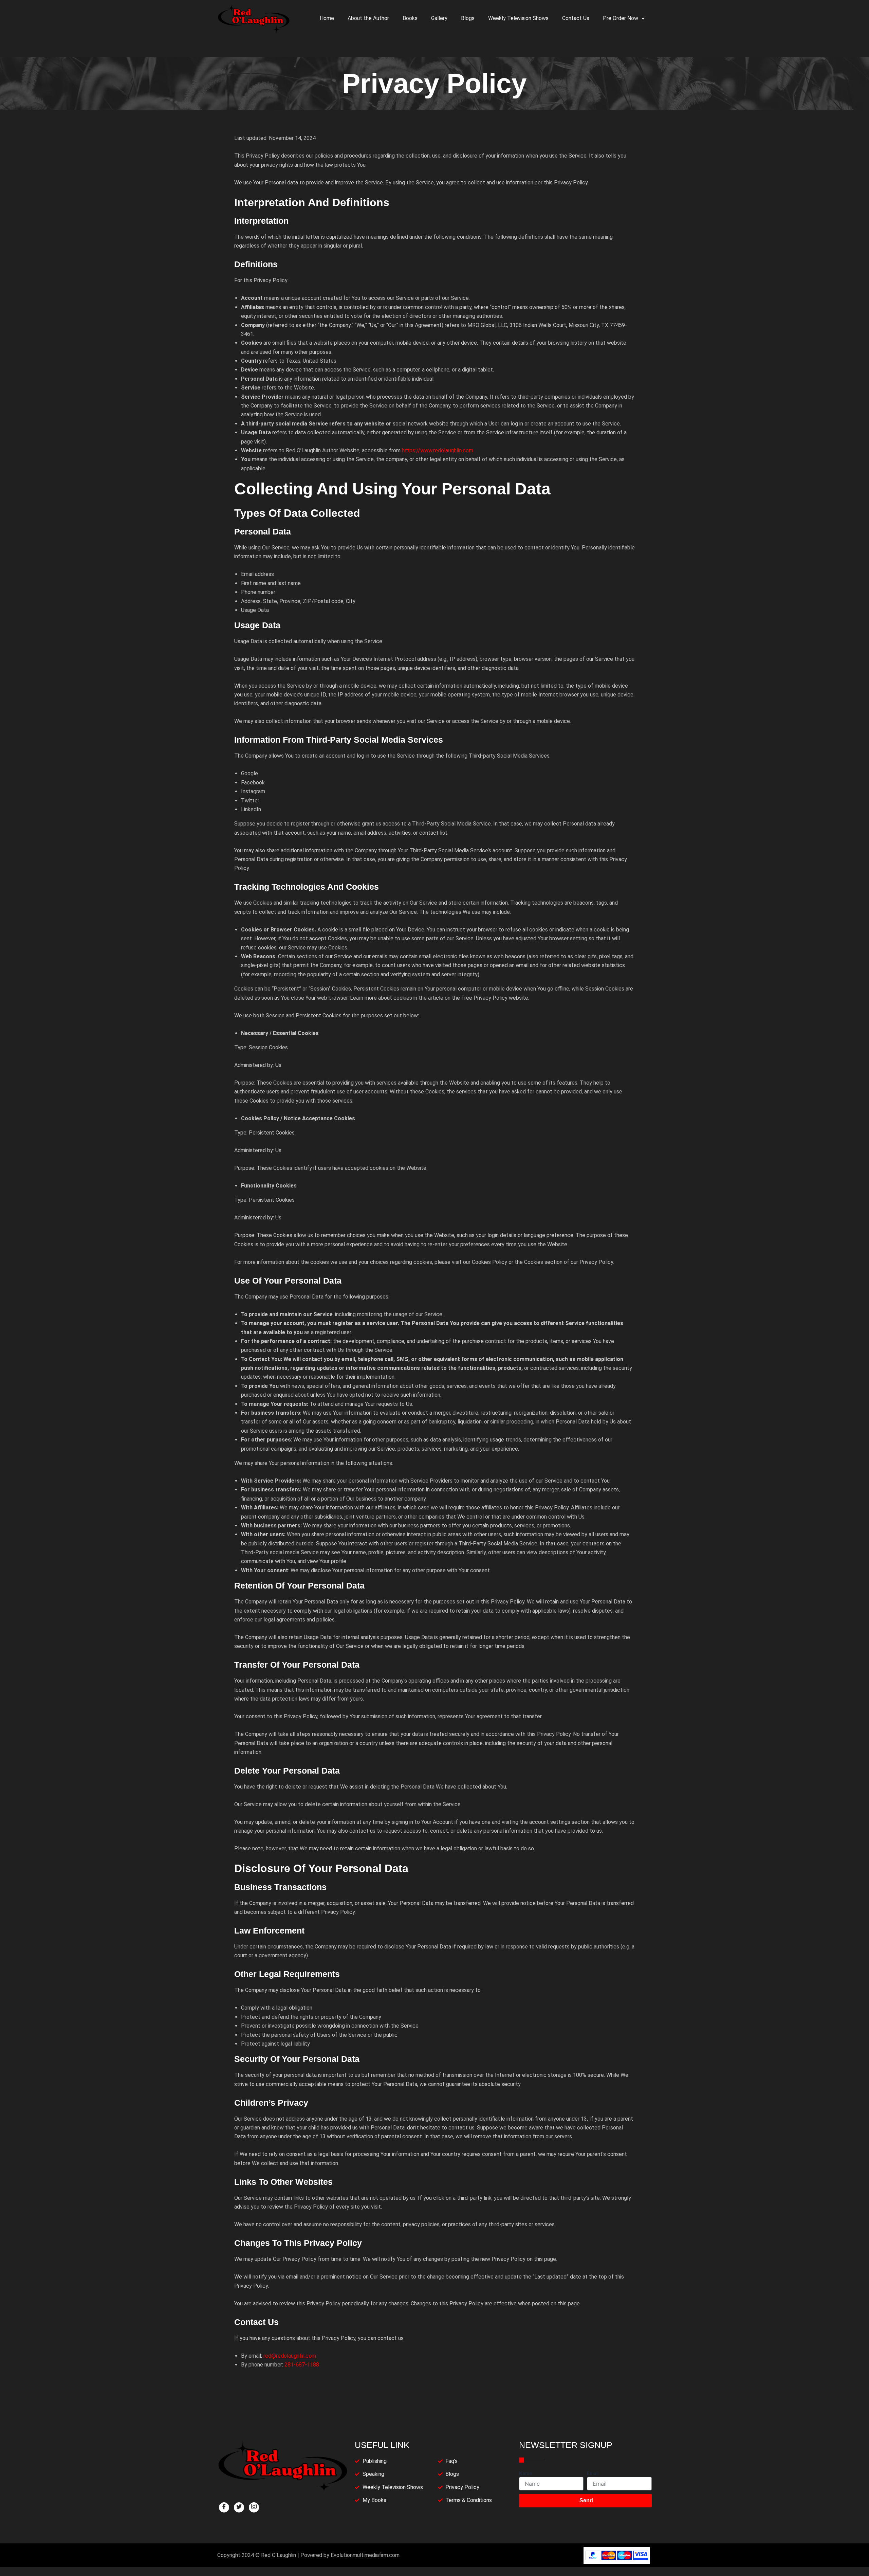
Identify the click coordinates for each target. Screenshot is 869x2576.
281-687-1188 (302, 2365)
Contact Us (576, 18)
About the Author (368, 18)
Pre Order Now (621, 18)
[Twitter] (239, 2507)
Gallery (439, 18)
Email (593, 2473)
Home (327, 18)
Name (525, 2473)
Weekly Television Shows (518, 18)
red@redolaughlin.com (290, 2356)
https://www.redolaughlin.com (438, 450)
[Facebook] (224, 2507)
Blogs (468, 18)
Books (410, 18)
